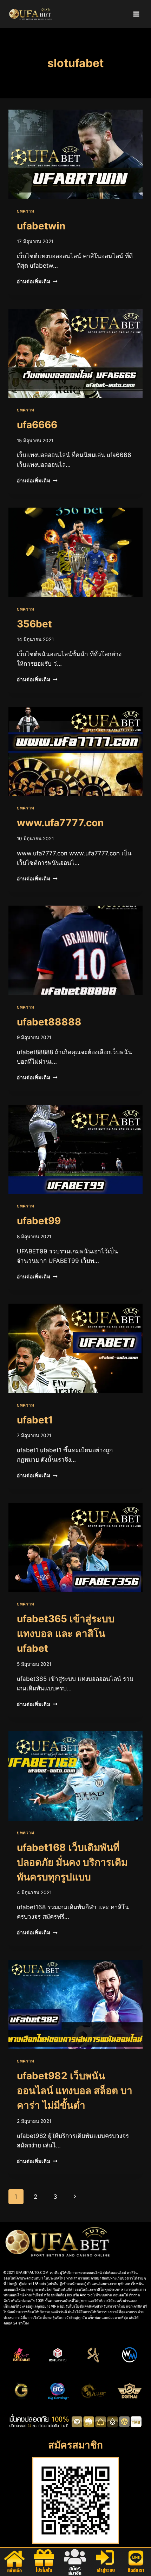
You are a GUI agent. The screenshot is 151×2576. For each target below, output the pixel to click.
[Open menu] (136, 14)
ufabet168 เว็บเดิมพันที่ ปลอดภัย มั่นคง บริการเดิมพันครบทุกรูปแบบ (72, 1862)
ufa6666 (37, 425)
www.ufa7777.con (60, 823)
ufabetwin (41, 226)
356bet (34, 624)
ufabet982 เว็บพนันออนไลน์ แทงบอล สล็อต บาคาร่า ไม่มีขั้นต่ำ (75, 2091)
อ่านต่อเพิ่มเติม (37, 281)
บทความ (26, 211)
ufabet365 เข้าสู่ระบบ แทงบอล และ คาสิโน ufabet (66, 1633)
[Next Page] (75, 2197)
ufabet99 (39, 1221)
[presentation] (75, 154)
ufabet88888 (49, 1022)
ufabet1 (35, 1420)
